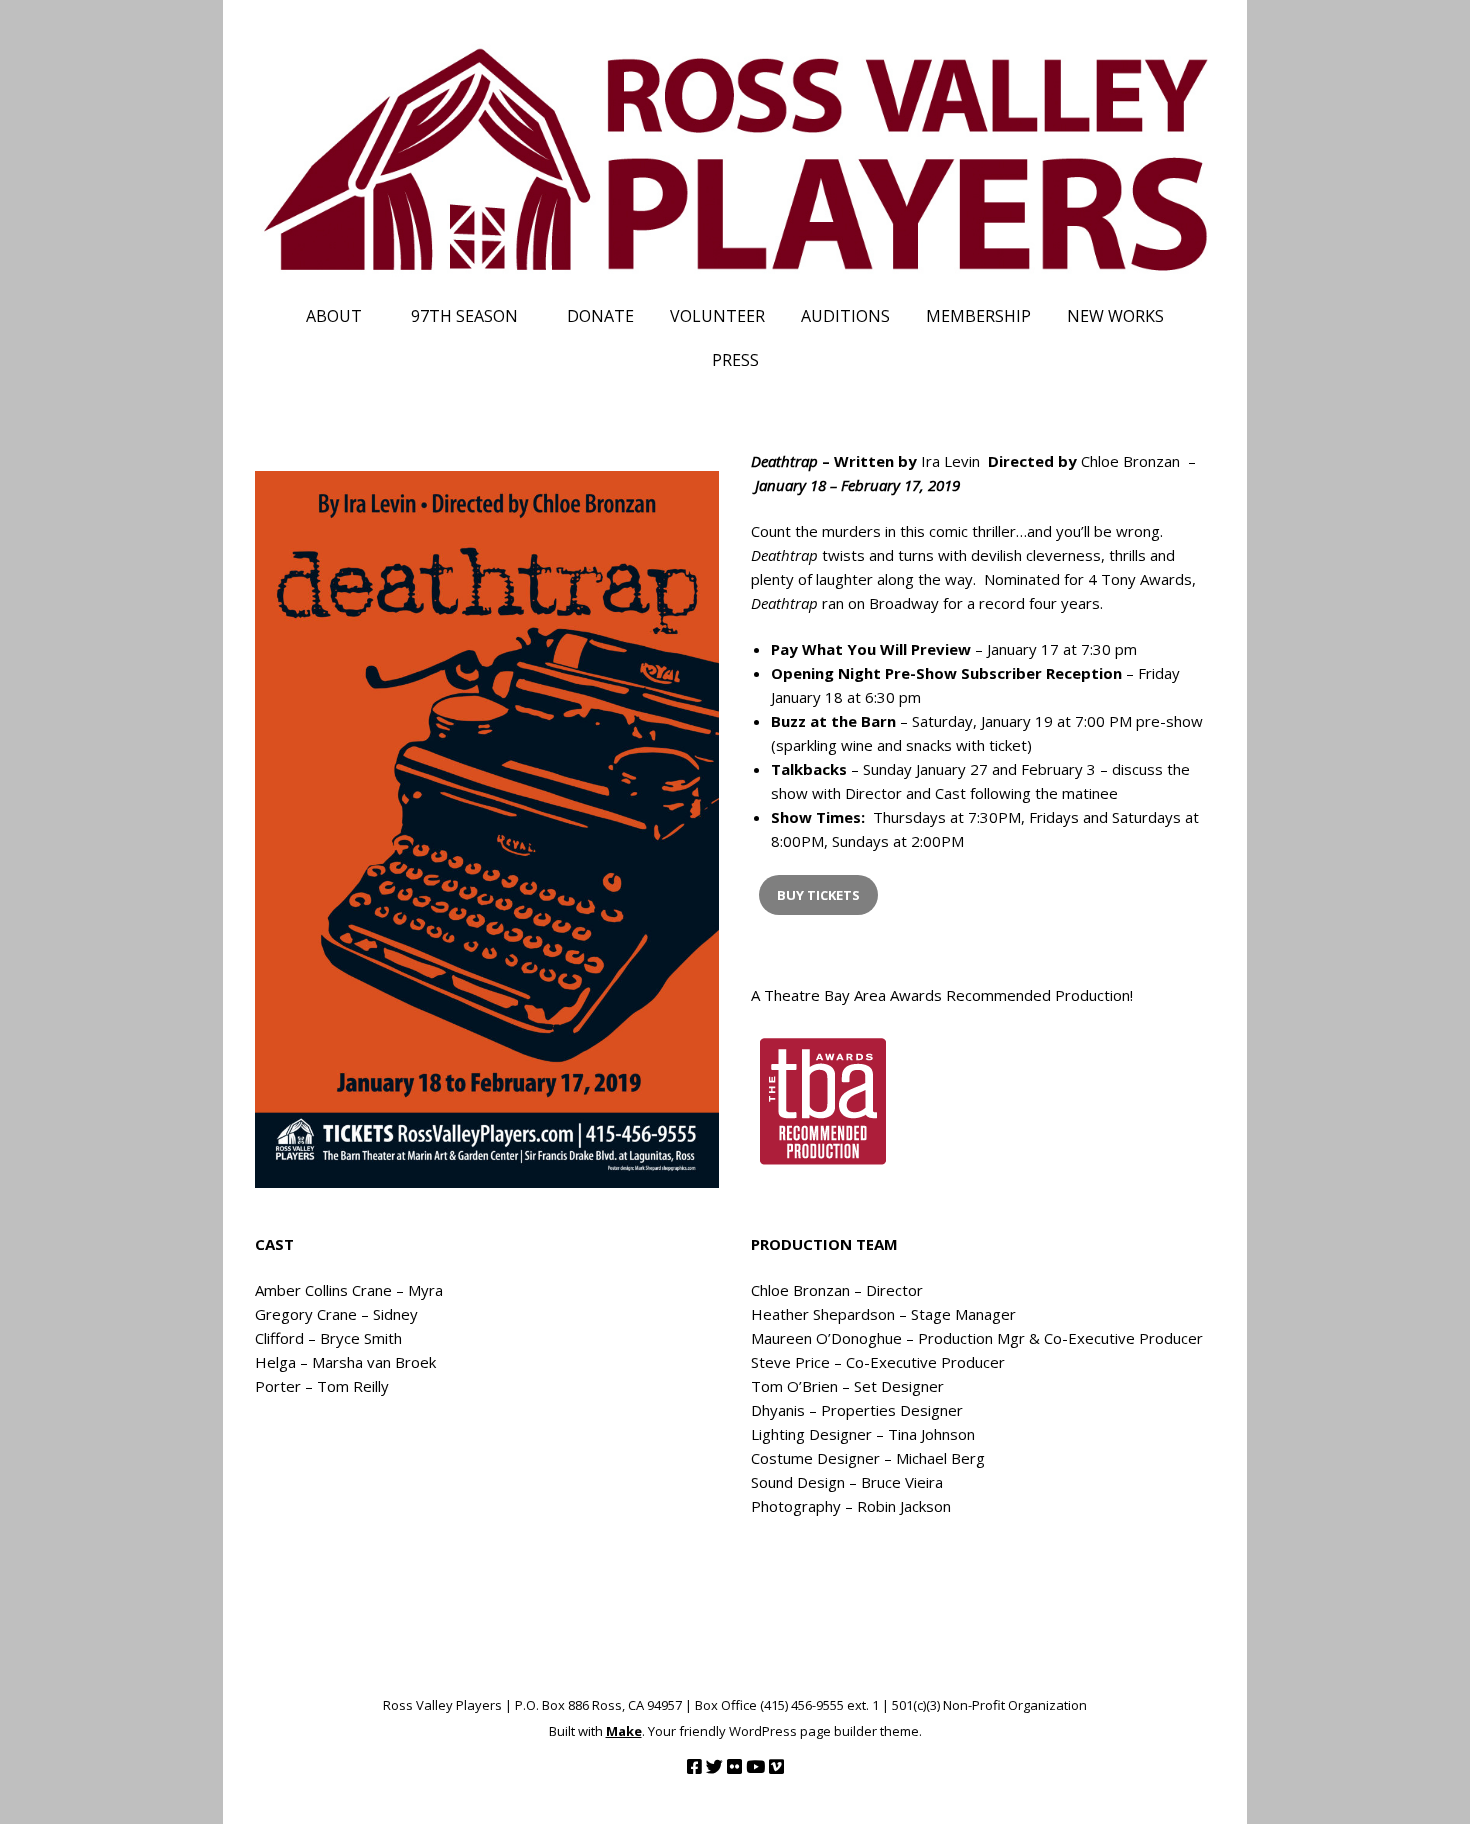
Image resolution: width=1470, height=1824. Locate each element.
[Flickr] (734, 1766)
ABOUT (334, 316)
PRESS (735, 360)
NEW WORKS (1115, 316)
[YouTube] (755, 1766)
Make (624, 1731)
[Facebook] (694, 1766)
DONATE (600, 316)
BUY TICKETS (818, 895)
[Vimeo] (776, 1766)
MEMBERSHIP (978, 316)
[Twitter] (714, 1766)
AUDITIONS (845, 316)
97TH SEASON (464, 316)
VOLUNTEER (717, 316)
